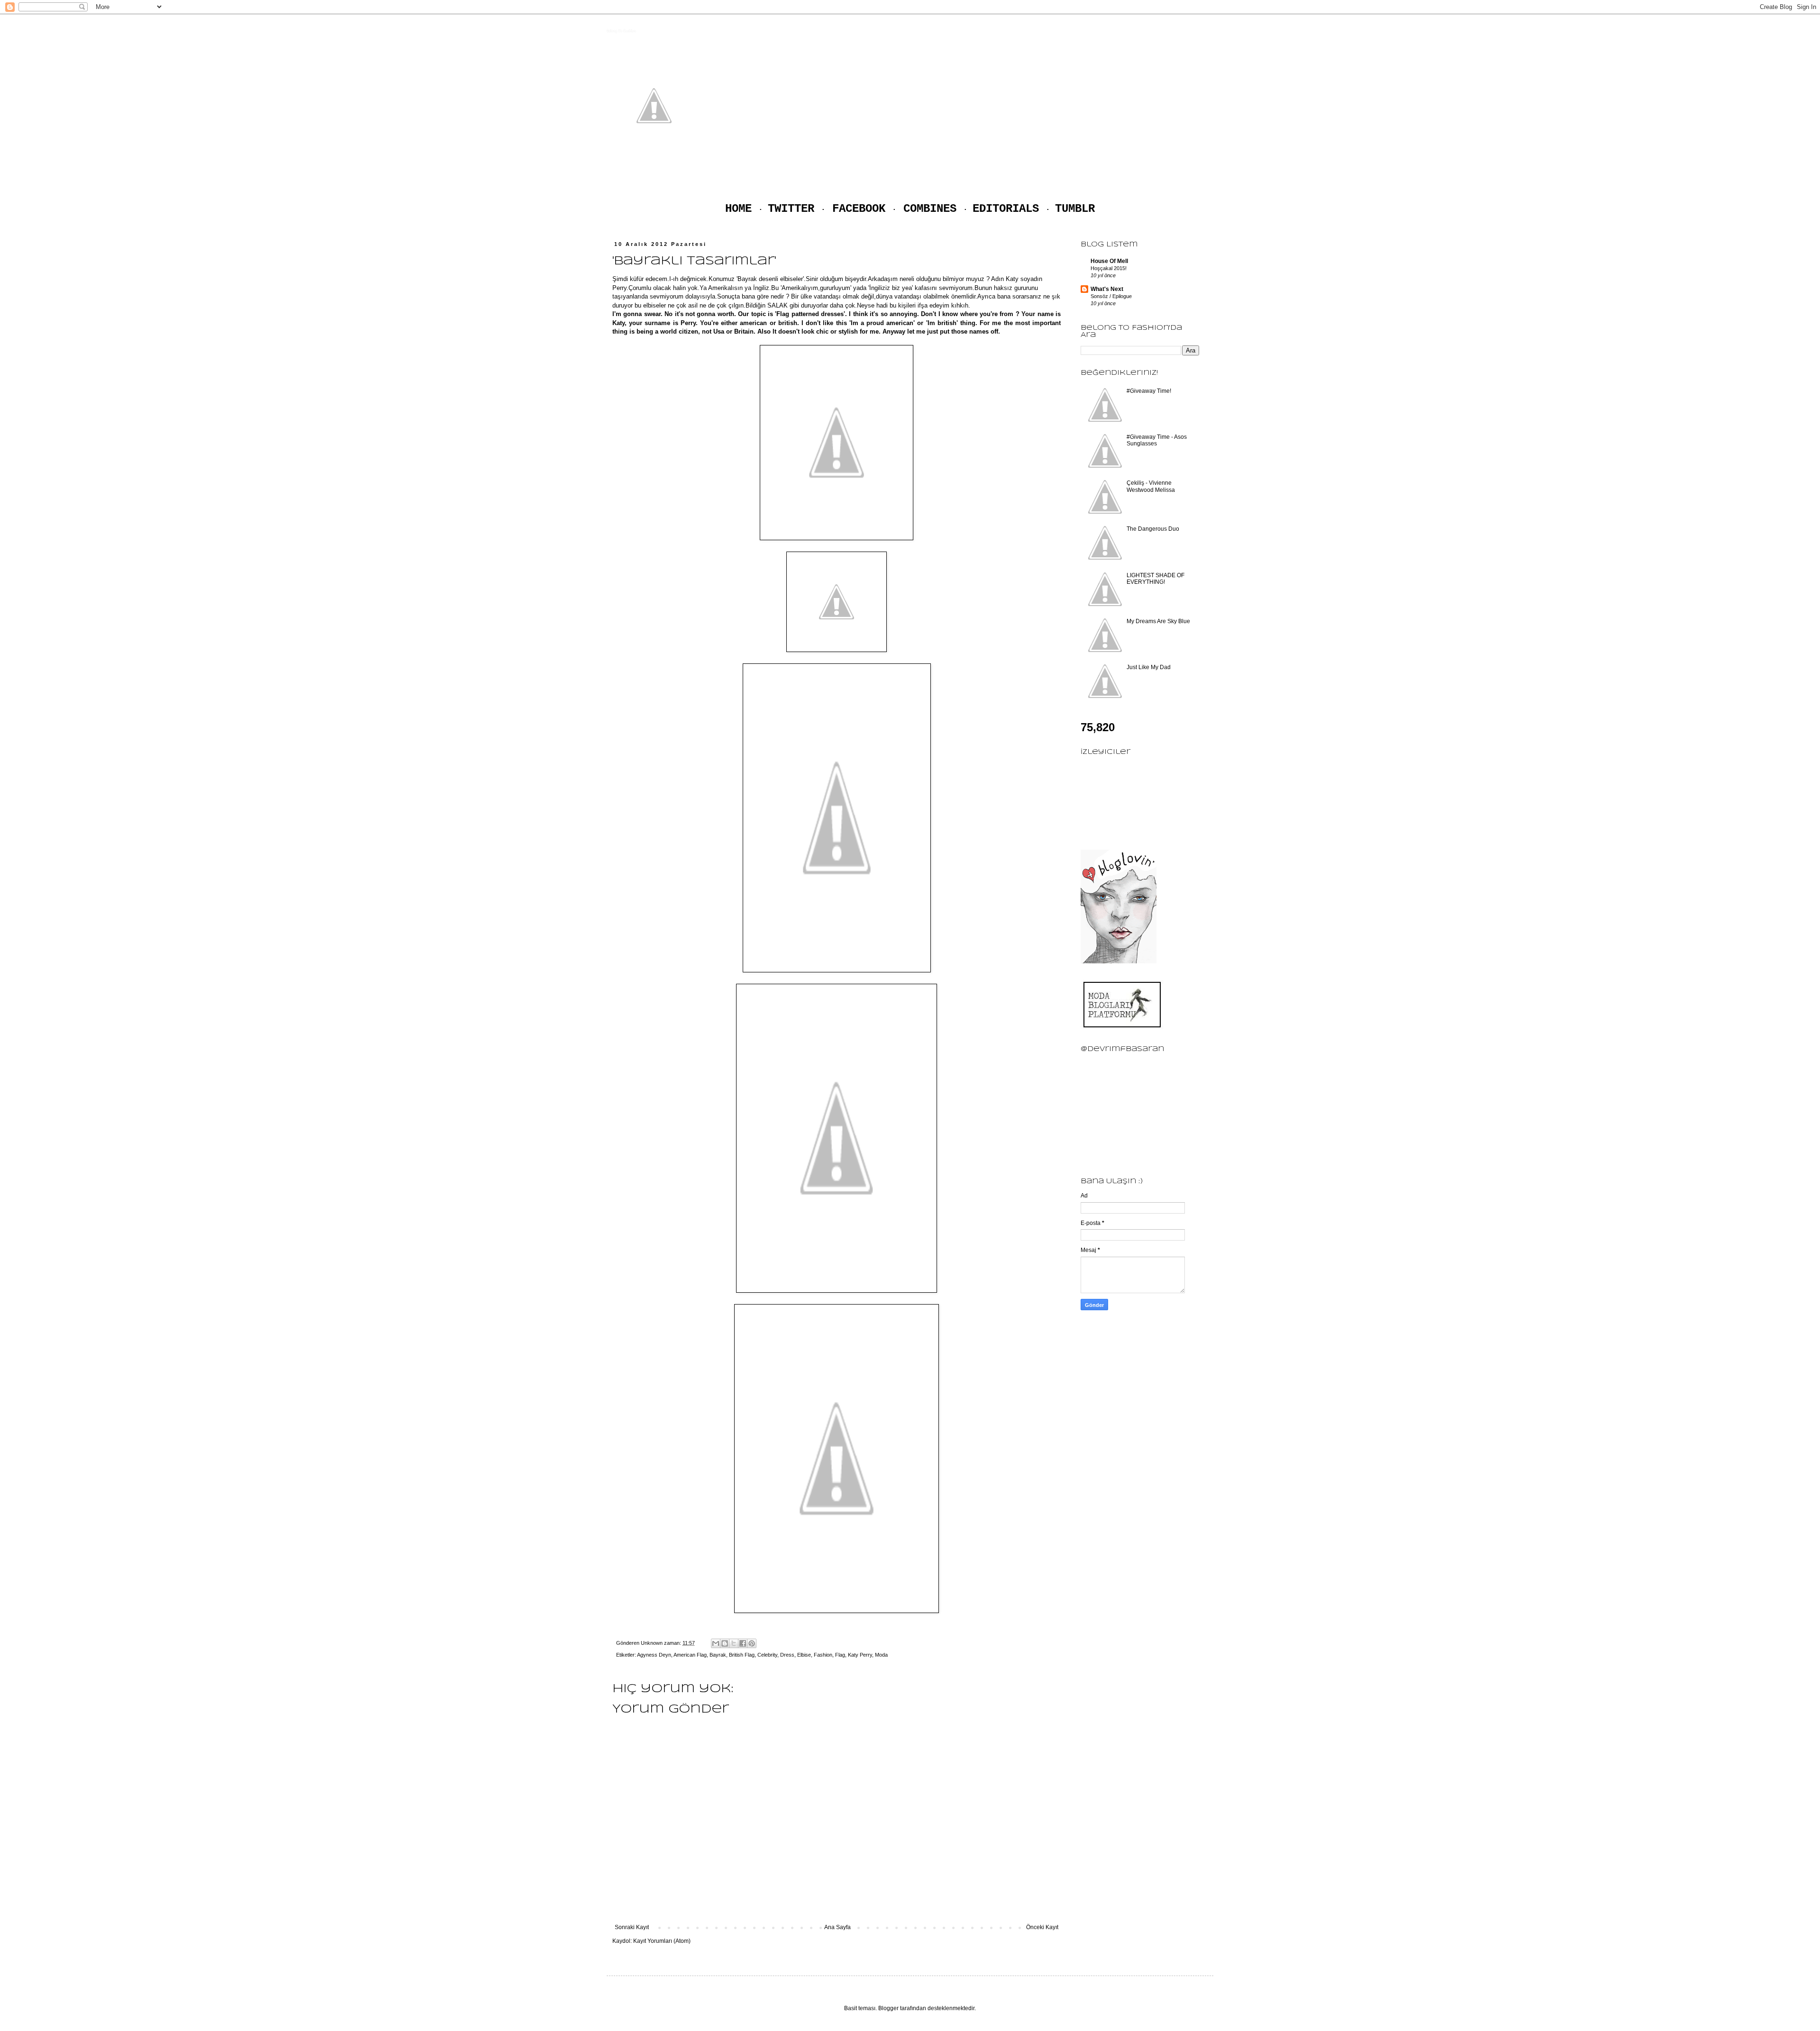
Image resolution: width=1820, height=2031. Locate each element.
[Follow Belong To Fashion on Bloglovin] (1119, 961)
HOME (738, 209)
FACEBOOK (859, 209)
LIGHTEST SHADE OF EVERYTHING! (1156, 579)
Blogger (888, 2008)
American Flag (690, 1655)
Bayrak (718, 1655)
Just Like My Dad (1149, 667)
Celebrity (767, 1655)
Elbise (804, 1655)
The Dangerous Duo (1153, 529)
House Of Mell (1109, 261)
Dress (787, 1655)
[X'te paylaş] (734, 1643)
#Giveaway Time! (1149, 391)
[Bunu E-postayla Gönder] (716, 1643)
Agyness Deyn (654, 1655)
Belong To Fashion (621, 31)
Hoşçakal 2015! (1109, 268)
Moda (881, 1655)
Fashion (823, 1655)
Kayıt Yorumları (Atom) (662, 1941)
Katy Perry (860, 1655)
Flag (840, 1655)
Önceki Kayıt (1042, 1927)
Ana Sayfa (837, 1927)
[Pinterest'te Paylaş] (752, 1643)
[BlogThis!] (725, 1643)
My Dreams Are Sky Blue (1158, 621)
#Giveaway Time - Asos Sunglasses (1157, 440)
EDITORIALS (1006, 209)
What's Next (1107, 289)
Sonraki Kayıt (632, 1927)
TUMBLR (1075, 209)
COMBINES (930, 209)
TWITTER (791, 209)
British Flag (742, 1655)
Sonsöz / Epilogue (1111, 296)
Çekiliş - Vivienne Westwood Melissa (1151, 486)
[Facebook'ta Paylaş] (743, 1643)
